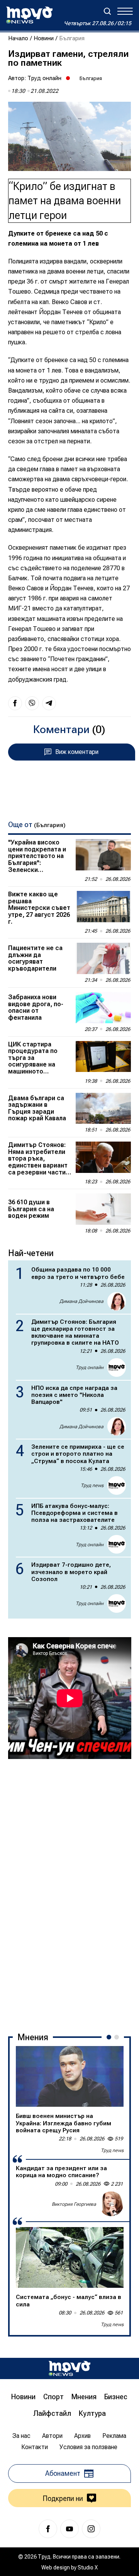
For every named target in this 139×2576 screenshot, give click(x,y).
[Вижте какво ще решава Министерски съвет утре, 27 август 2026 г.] (103, 907)
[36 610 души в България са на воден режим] (103, 1209)
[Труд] (69, 2368)
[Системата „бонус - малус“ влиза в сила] (70, 2257)
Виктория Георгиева (74, 2204)
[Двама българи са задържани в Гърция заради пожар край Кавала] (103, 1109)
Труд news (92, 1485)
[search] (107, 11)
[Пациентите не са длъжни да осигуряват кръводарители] (103, 958)
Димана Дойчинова (81, 1301)
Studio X (88, 2567)
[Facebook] (48, 2529)
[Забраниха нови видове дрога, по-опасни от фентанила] (103, 1008)
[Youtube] (69, 2529)
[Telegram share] (49, 703)
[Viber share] (32, 703)
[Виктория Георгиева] (111, 2204)
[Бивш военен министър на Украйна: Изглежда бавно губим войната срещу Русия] (70, 2076)
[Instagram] (91, 2529)
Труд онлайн (44, 78)
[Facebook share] (15, 703)
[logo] (29, 15)
